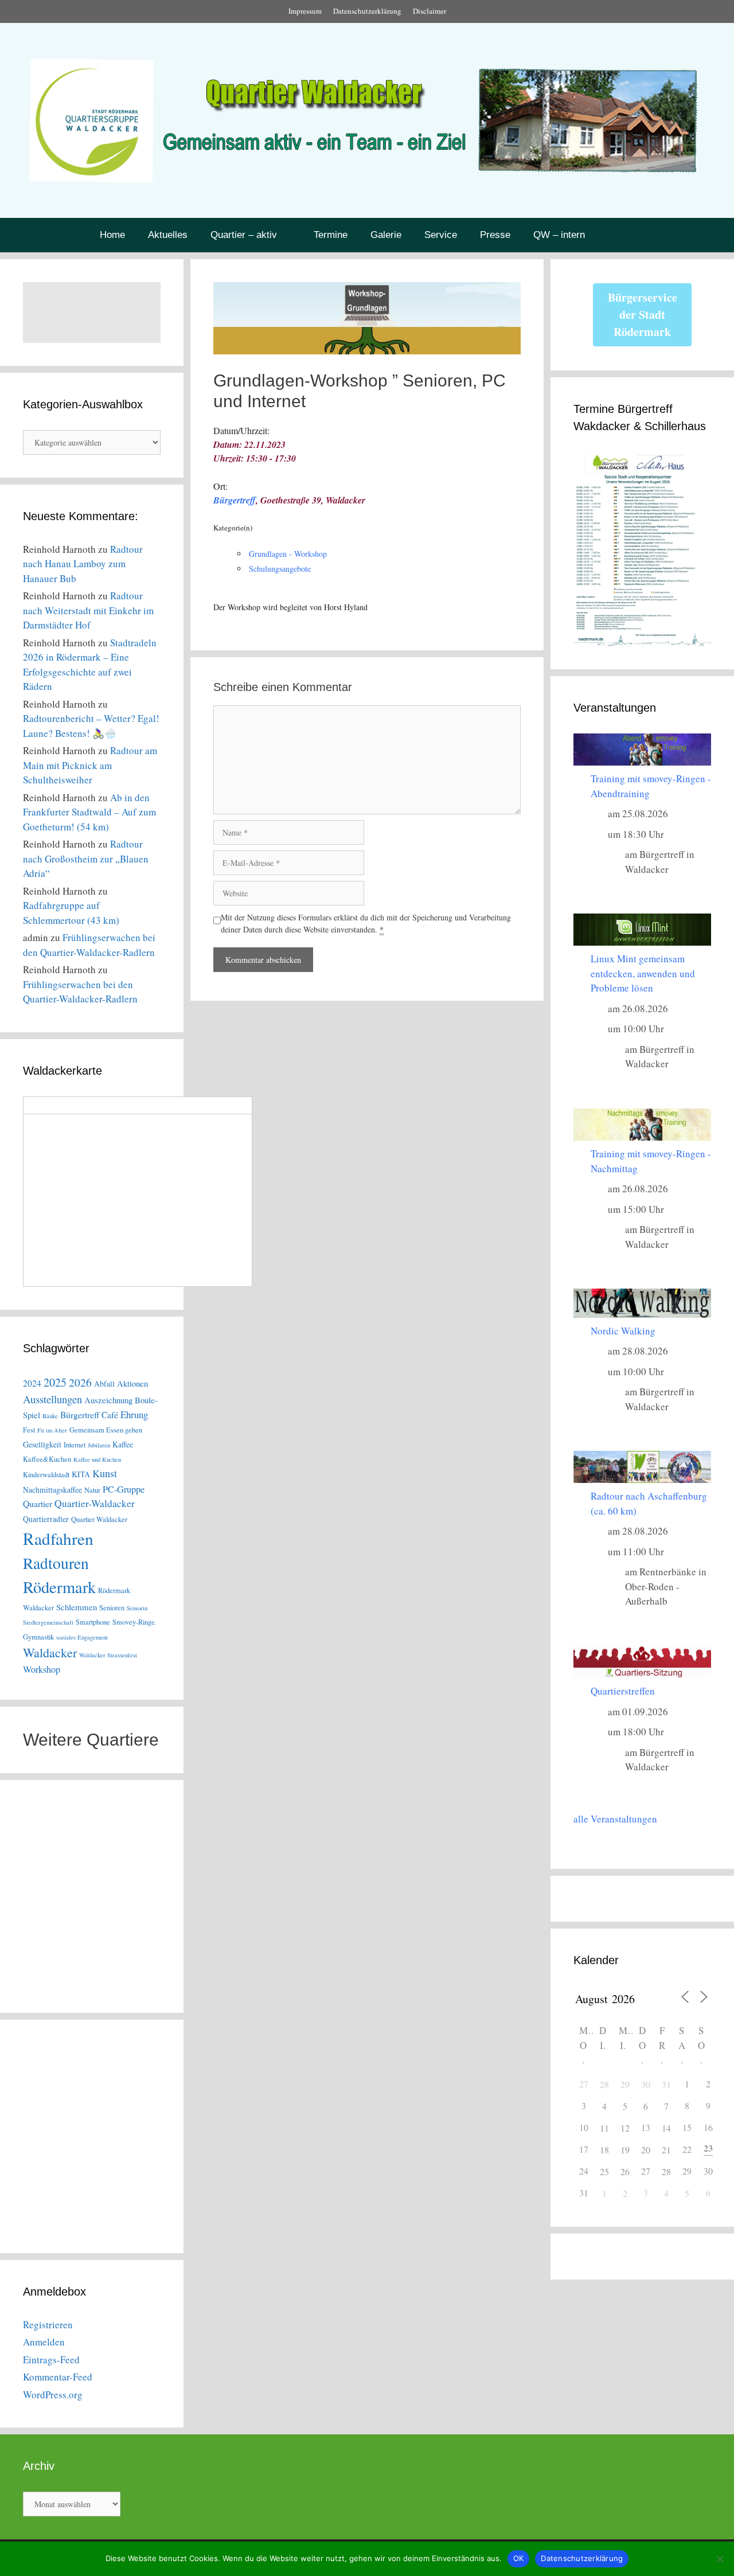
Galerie (386, 235)
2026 (80, 1382)
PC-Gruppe (124, 1489)
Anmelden (44, 2342)
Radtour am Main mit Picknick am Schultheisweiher (90, 765)
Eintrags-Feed (51, 2360)
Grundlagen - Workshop (288, 554)
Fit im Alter (52, 1430)
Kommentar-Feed (58, 2377)
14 (666, 2128)
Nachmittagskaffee (52, 1490)
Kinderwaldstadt (46, 1475)
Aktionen (132, 1383)
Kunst (105, 1473)
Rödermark (59, 1587)
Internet (75, 1445)
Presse (495, 235)
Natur (92, 1490)
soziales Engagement (82, 1637)
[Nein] (720, 2559)
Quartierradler (46, 1519)
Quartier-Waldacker (95, 1503)
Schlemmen (77, 1607)
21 (666, 2150)
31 (666, 2084)
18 (604, 2150)
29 (625, 2084)
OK (519, 2558)
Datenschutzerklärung (367, 11)
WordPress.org (53, 2394)
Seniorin (137, 1608)
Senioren (112, 1608)
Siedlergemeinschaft (48, 1622)
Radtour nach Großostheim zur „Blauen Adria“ (86, 858)
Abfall (104, 1383)
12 (625, 2128)
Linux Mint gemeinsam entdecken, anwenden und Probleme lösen (643, 973)
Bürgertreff (235, 500)
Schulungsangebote (280, 569)
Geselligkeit (42, 1444)
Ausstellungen (52, 1399)
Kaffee (123, 1444)
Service (441, 235)
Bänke (50, 1416)
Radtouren (56, 1563)
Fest (29, 1430)
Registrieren (48, 2325)
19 (625, 2150)
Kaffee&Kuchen (47, 1459)
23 (708, 2148)
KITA (81, 1474)
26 (625, 2171)
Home (112, 235)
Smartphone (93, 1622)
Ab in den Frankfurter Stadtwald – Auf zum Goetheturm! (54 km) (89, 812)
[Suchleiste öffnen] (628, 235)
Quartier (38, 1503)
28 (604, 2084)
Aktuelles (168, 235)
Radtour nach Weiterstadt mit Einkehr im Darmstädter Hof (88, 610)
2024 (32, 1383)
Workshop (42, 1669)
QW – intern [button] (559, 235)
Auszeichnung (108, 1400)
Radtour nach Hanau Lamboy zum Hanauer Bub (83, 564)
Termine (331, 235)
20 (646, 2150)
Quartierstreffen (623, 1691)
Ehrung (134, 1414)
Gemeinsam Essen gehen (106, 1430)
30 (646, 2084)
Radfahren (58, 1538)
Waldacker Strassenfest (108, 1655)
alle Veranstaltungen (615, 1819)
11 (604, 2128)
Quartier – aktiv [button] (244, 235)
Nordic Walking (623, 1331)
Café (110, 1414)
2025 (55, 1382)
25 (604, 2171)
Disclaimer (430, 11)
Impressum (305, 11)
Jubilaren (99, 1445)
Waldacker (50, 1652)
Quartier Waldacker (99, 1519)
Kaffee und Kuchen (97, 1459)
